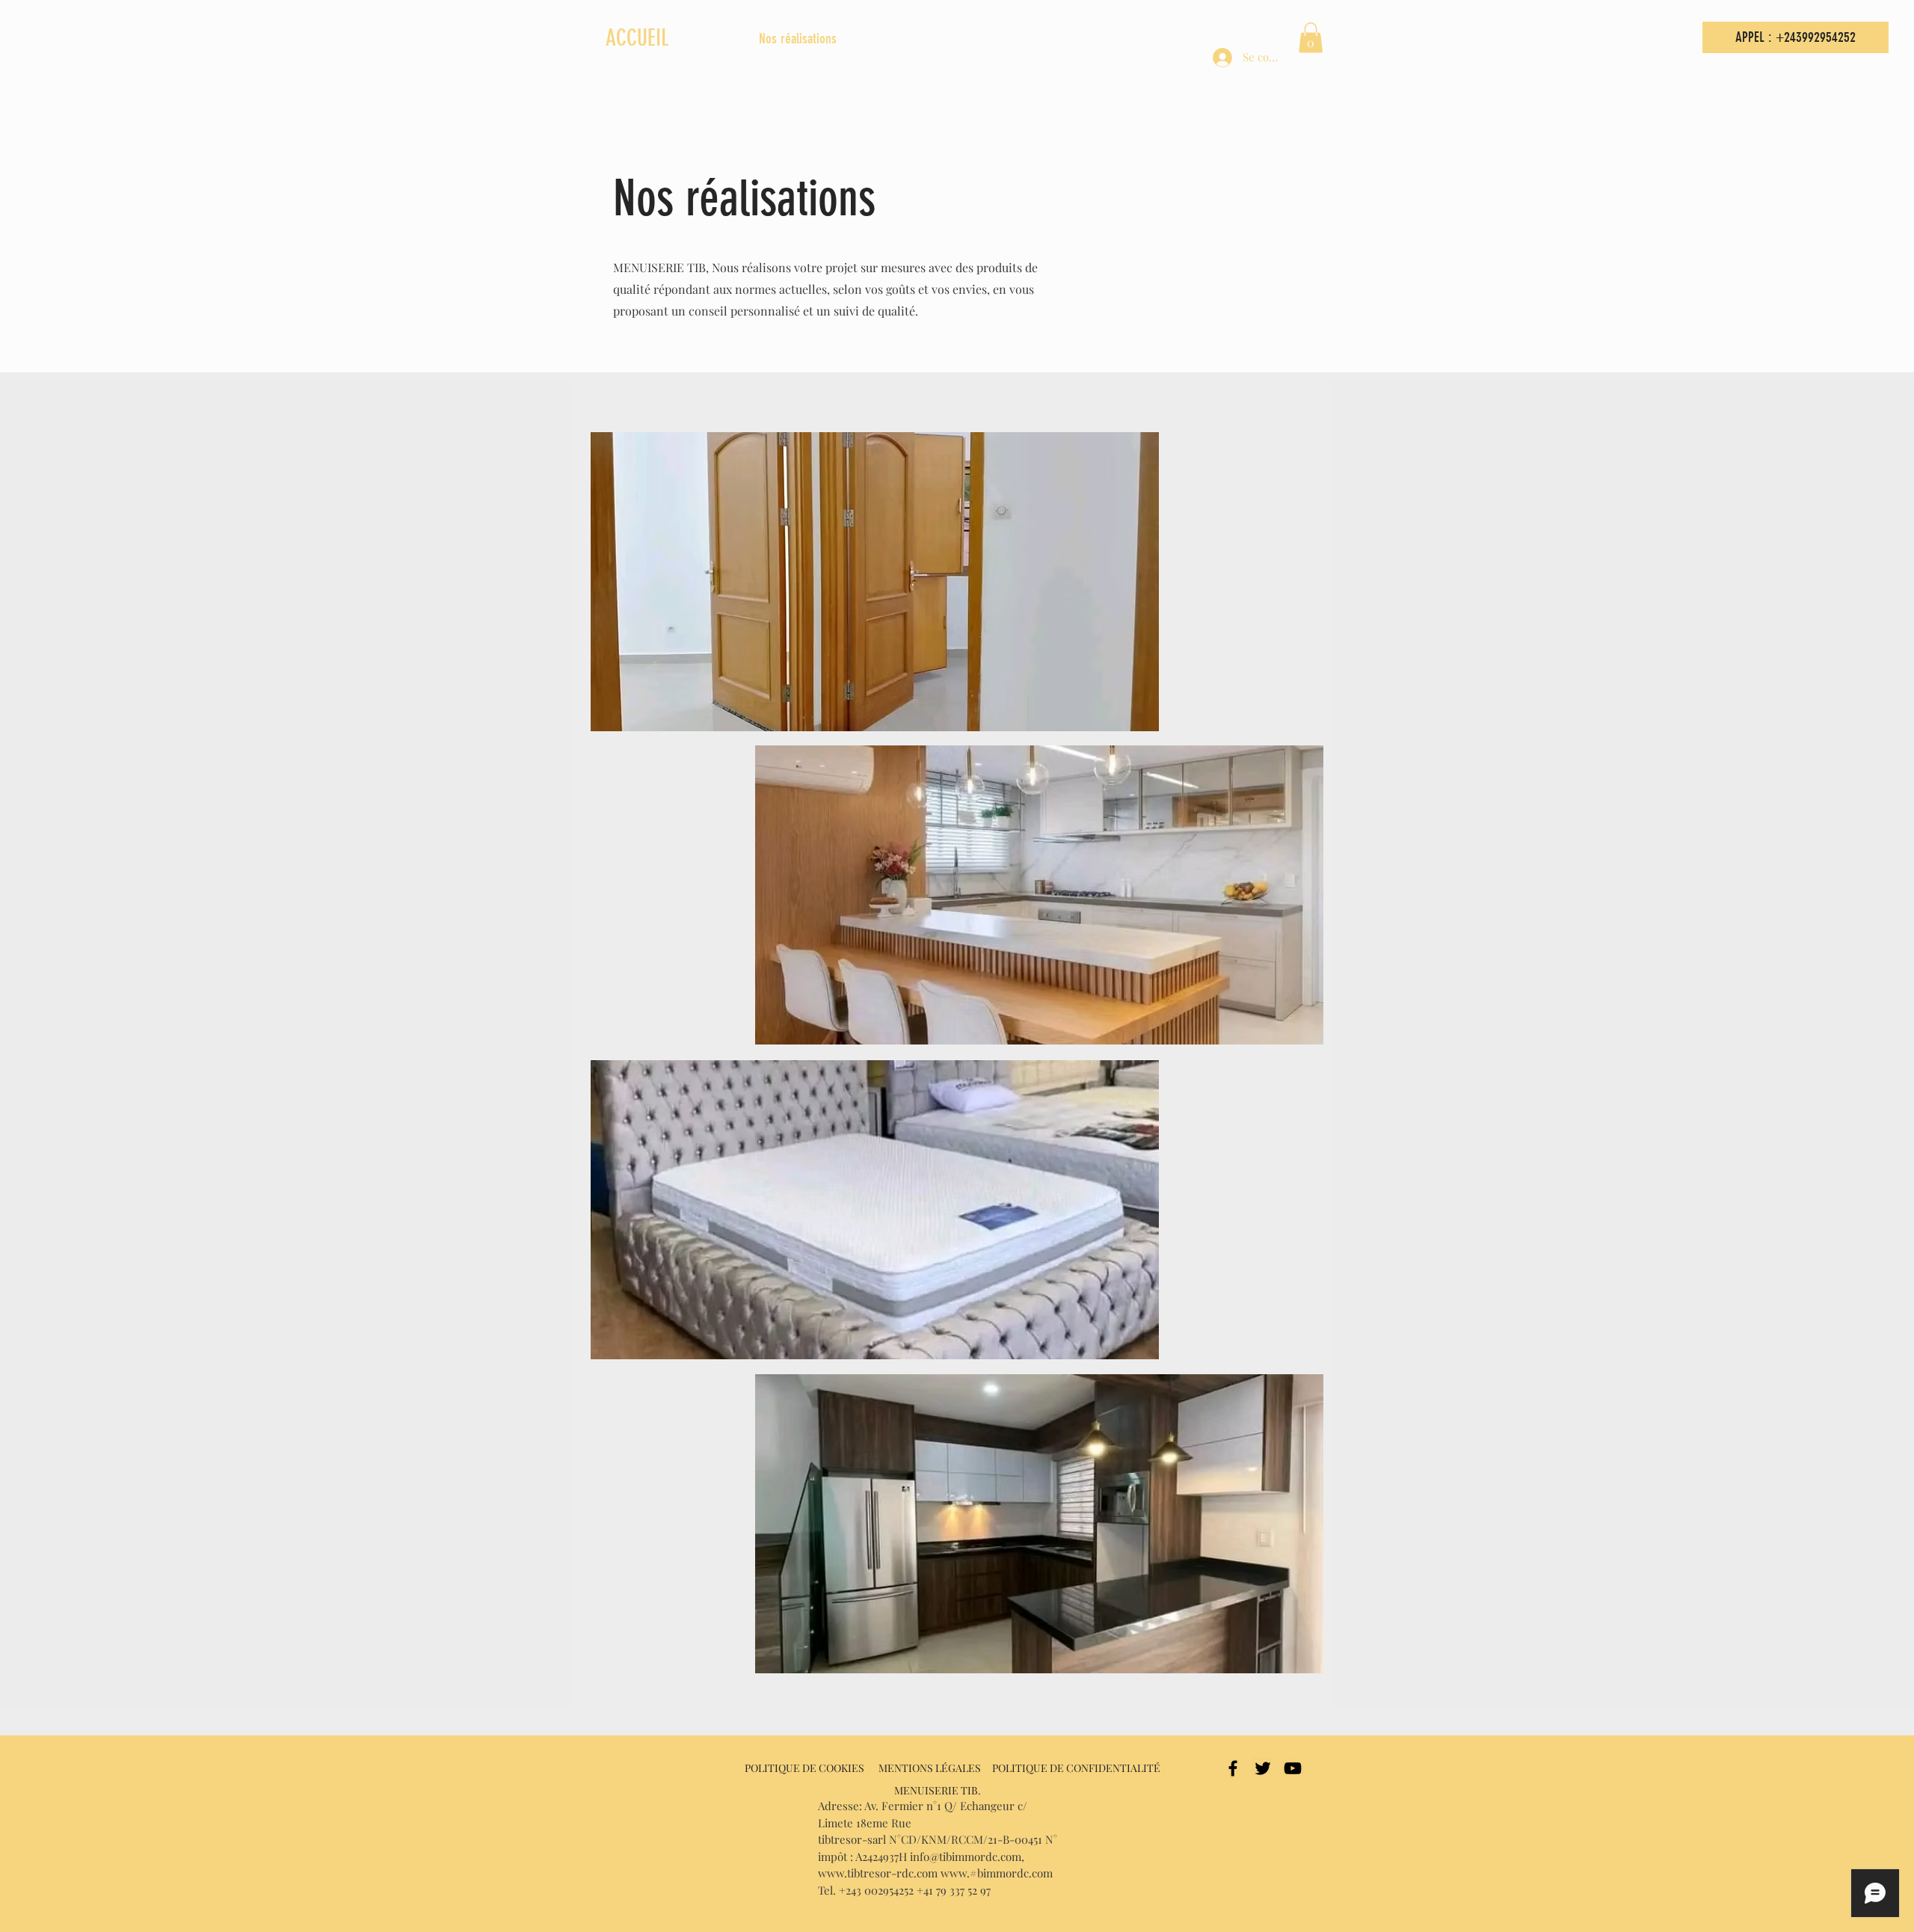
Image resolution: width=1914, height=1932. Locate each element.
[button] (1311, 38)
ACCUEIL (637, 38)
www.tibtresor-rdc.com (878, 1873)
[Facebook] (1233, 1768)
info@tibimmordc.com (966, 1856)
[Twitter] (1263, 1768)
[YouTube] (1293, 1768)
